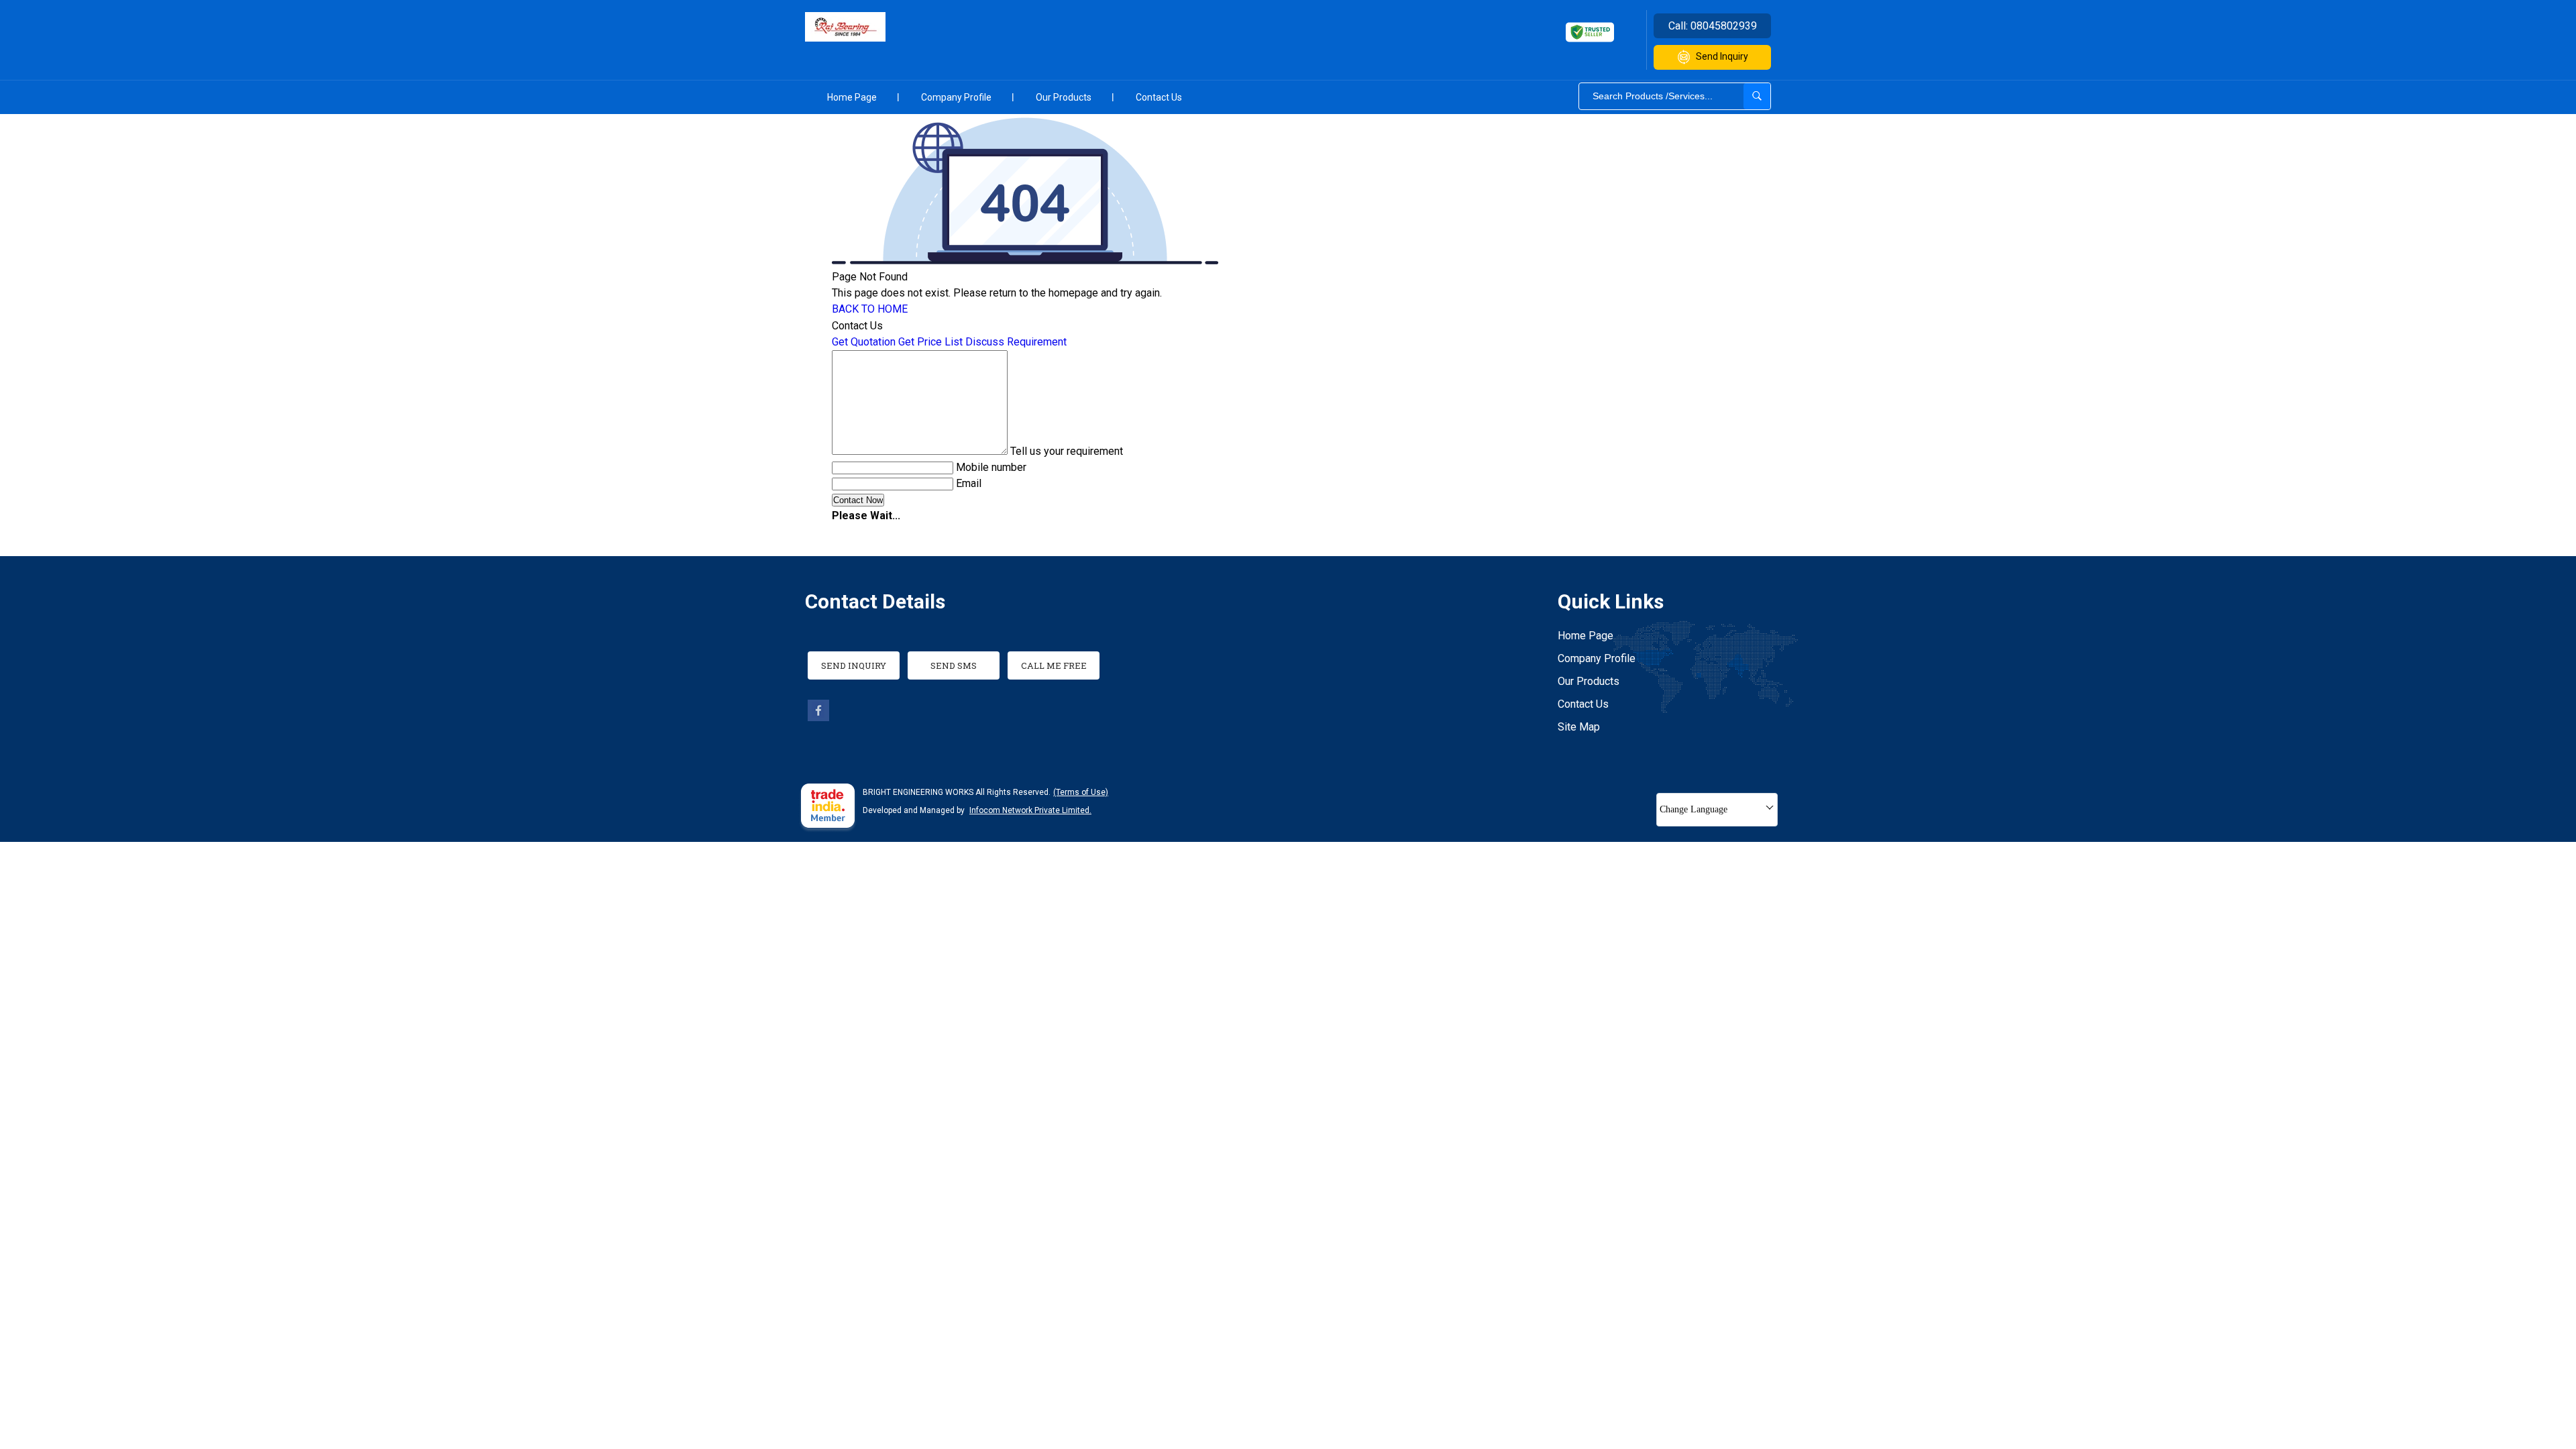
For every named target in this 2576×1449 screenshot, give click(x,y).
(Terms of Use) (1081, 792)
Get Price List (930, 342)
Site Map (1579, 727)
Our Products (1064, 97)
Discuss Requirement (1016, 342)
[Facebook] (818, 717)
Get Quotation (864, 342)
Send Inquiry (1722, 56)
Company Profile (956, 97)
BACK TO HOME (870, 309)
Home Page (852, 97)
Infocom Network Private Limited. (1030, 810)
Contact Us (1159, 97)
